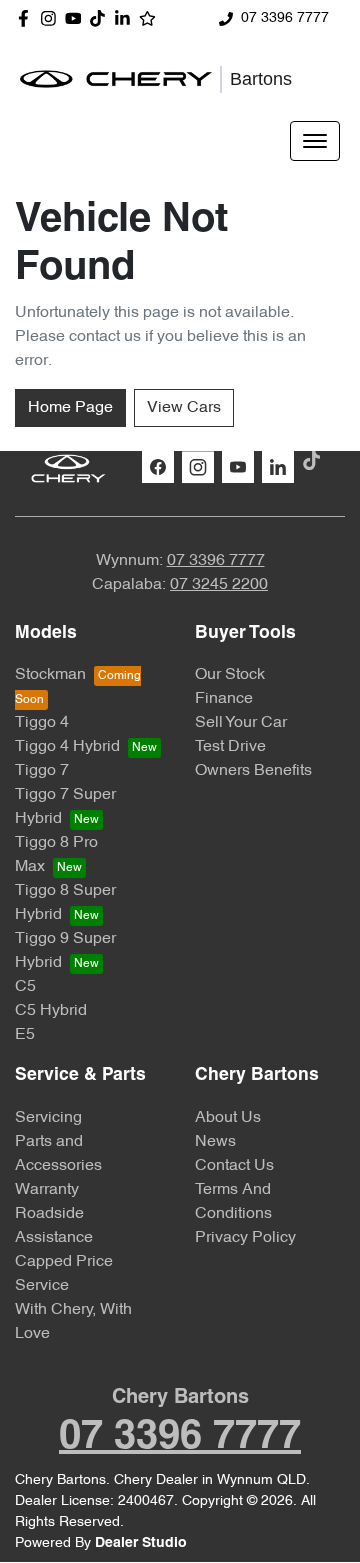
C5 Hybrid (51, 1011)
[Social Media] (101, 18)
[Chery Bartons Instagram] (52, 18)
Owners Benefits (253, 771)
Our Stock (230, 675)
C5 (25, 987)
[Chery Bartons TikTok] (315, 460)
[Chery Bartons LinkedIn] (126, 18)
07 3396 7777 (285, 18)
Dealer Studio (141, 1543)
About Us (228, 1118)
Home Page (70, 408)
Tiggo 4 (42, 723)
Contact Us (234, 1166)
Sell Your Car (241, 723)
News (215, 1142)
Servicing (48, 1118)
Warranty (47, 1190)
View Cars (184, 408)
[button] (315, 141)
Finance (224, 699)
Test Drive (230, 747)
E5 (25, 1035)
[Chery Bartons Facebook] (27, 18)
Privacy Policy (245, 1238)
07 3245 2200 (219, 585)
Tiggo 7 (42, 771)
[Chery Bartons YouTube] (77, 18)
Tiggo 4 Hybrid (67, 747)
